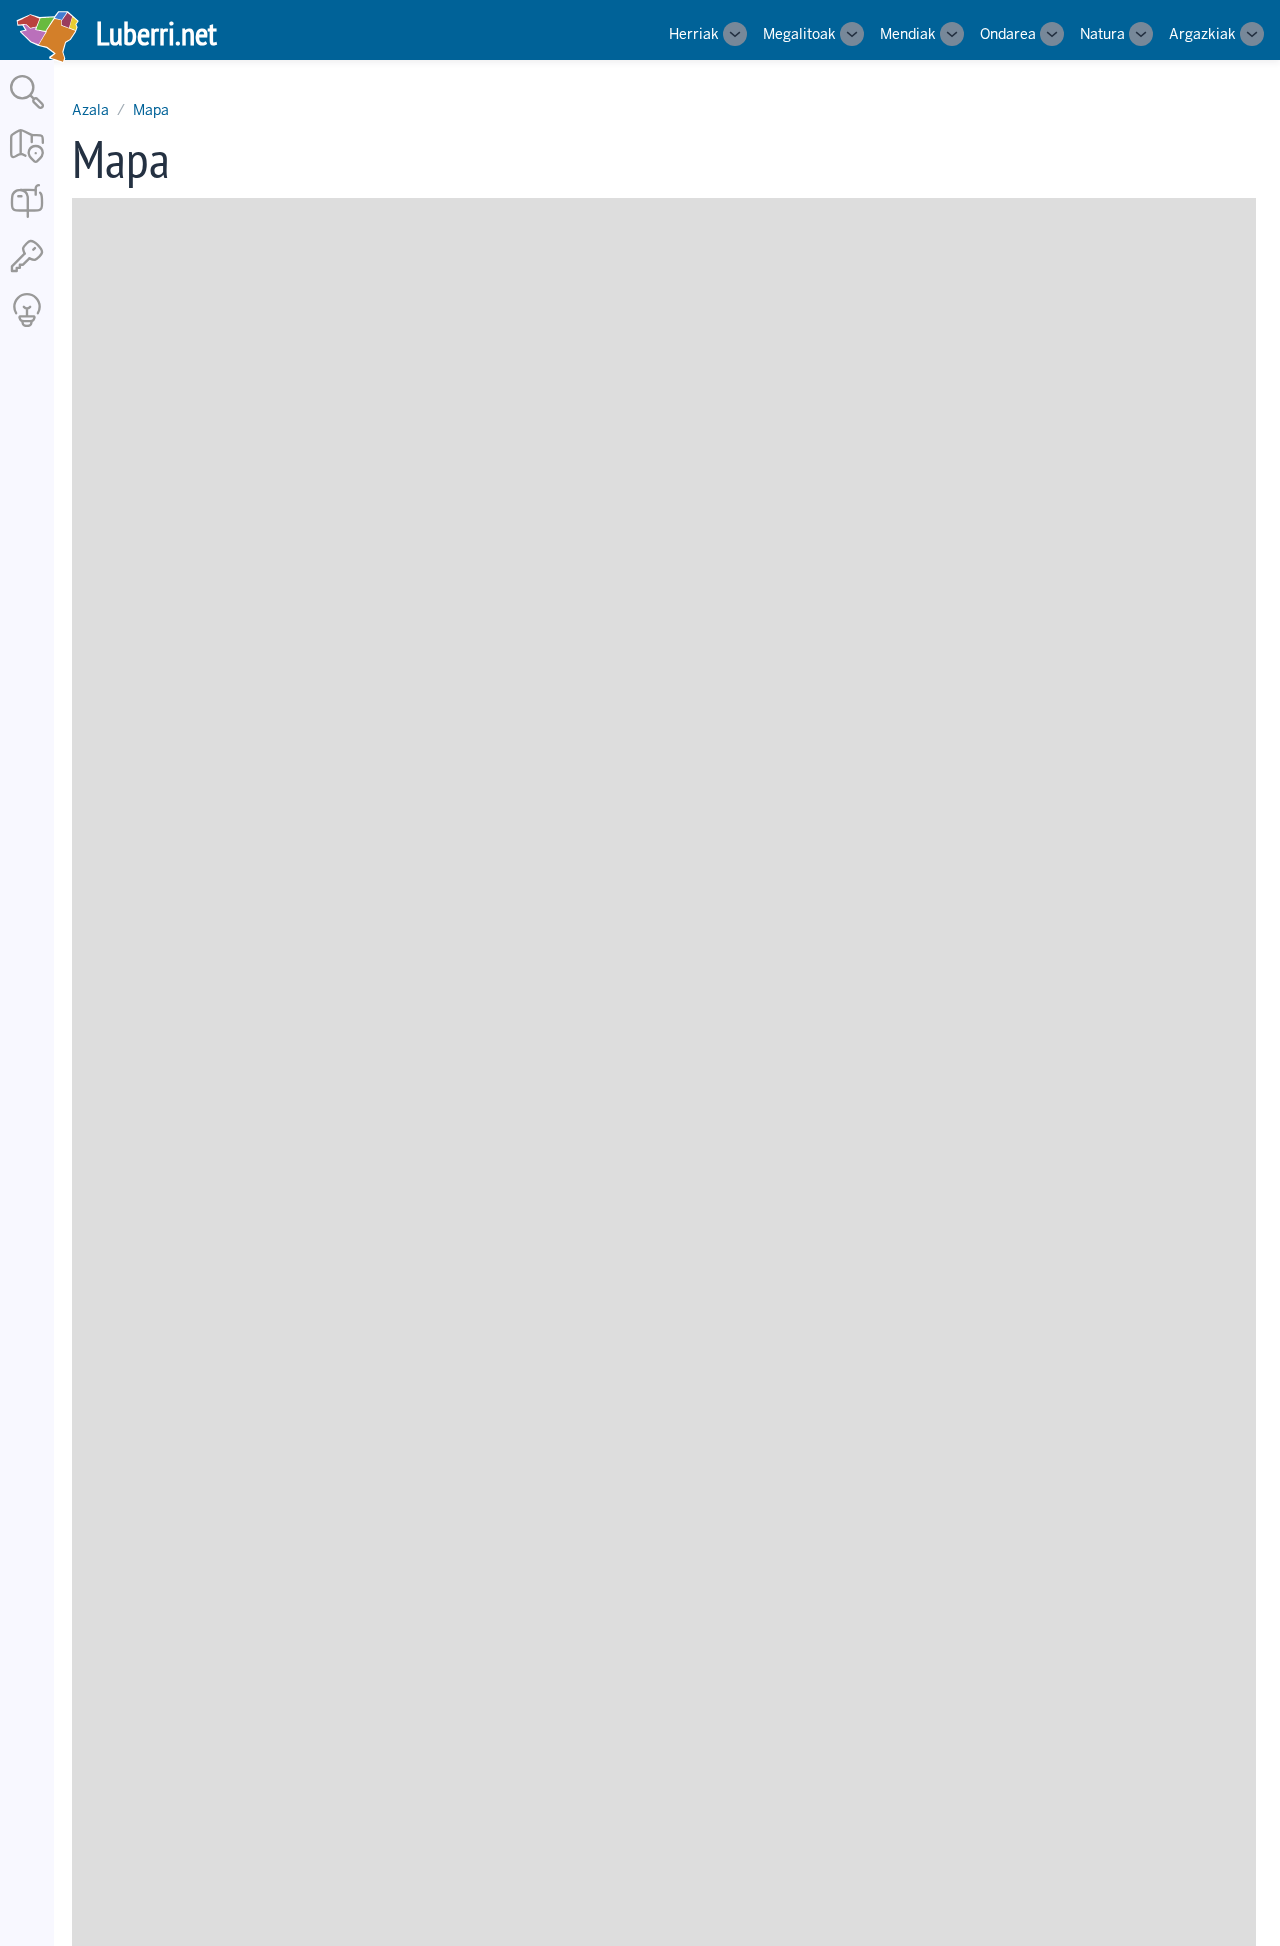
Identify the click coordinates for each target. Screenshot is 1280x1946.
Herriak (694, 34)
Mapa (151, 110)
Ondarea (1008, 34)
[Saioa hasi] (27, 273)
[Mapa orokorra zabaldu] (27, 164)
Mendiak (908, 34)
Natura (1102, 34)
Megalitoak (799, 34)
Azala (90, 110)
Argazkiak (1202, 34)
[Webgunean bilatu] (27, 110)
